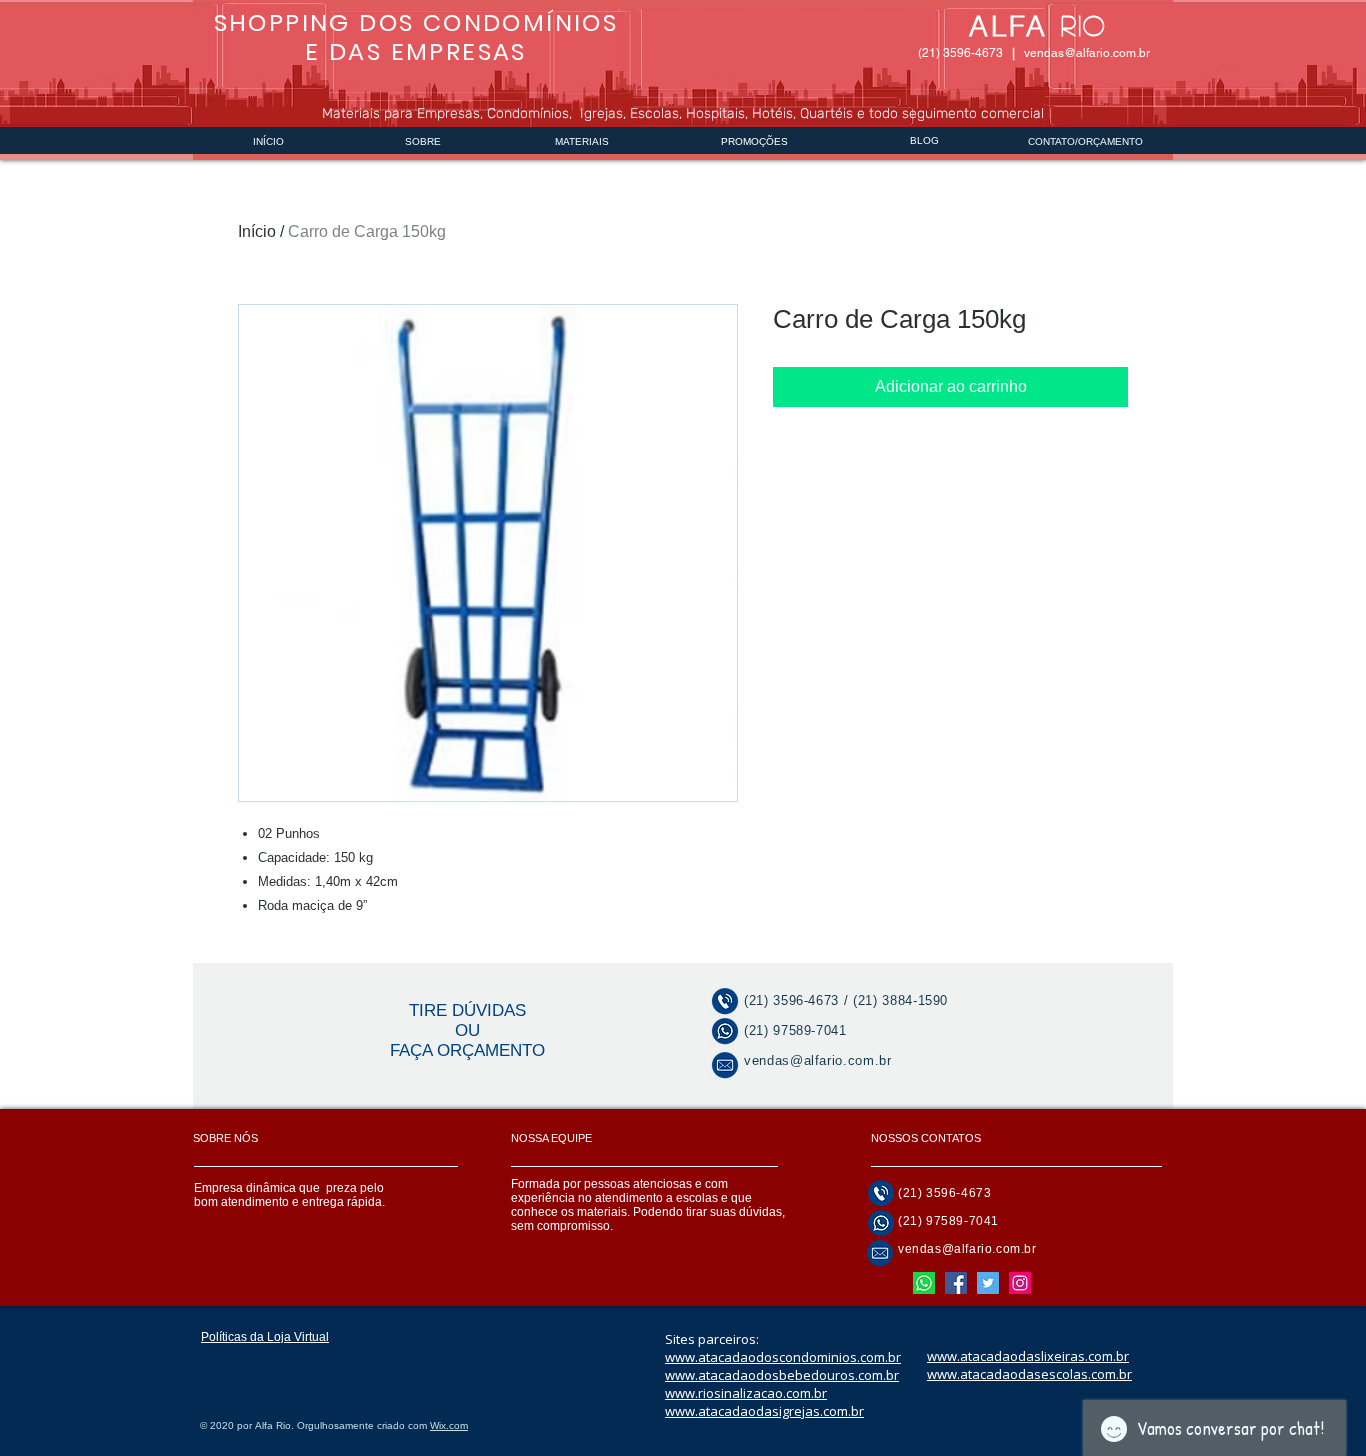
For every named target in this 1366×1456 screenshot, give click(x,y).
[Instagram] (1020, 1283)
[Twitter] (988, 1283)
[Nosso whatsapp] (924, 1283)
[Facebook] (956, 1283)
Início (257, 231)
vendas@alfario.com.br (1087, 53)
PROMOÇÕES (754, 141)
